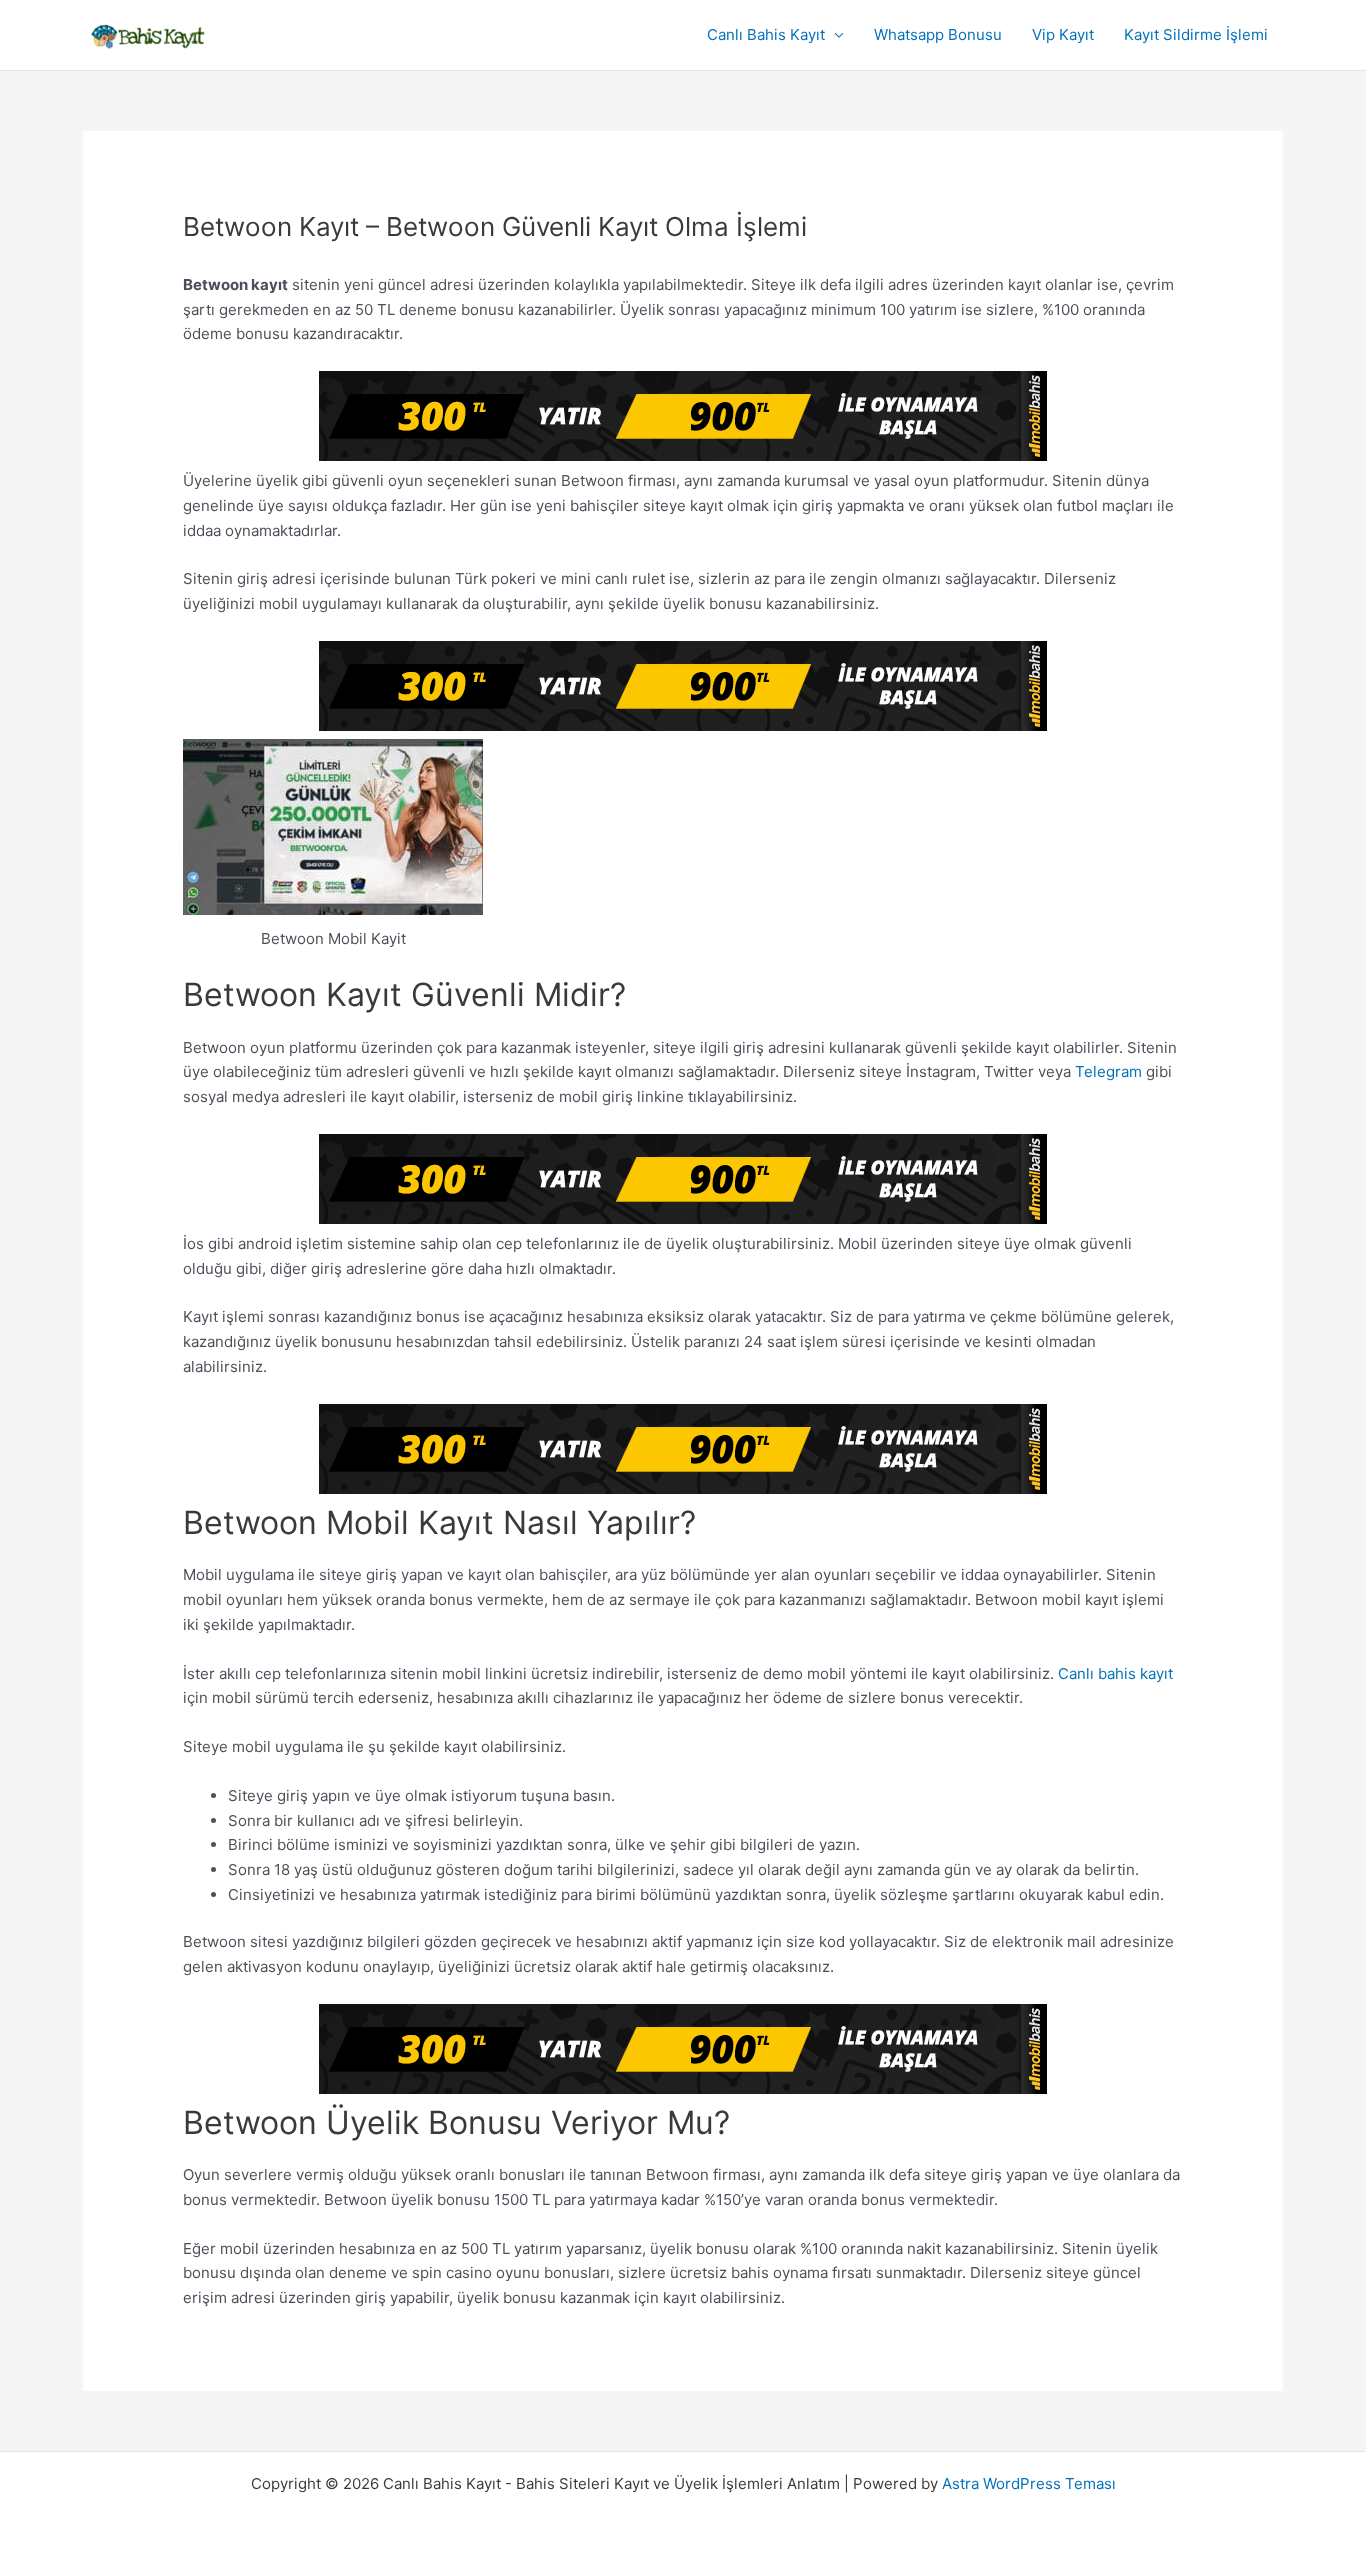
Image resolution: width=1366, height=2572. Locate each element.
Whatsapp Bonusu (938, 34)
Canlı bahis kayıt (1115, 1673)
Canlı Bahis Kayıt (766, 34)
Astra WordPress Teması (1029, 2483)
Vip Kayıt (1063, 34)
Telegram (1108, 1071)
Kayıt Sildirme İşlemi (1196, 34)
